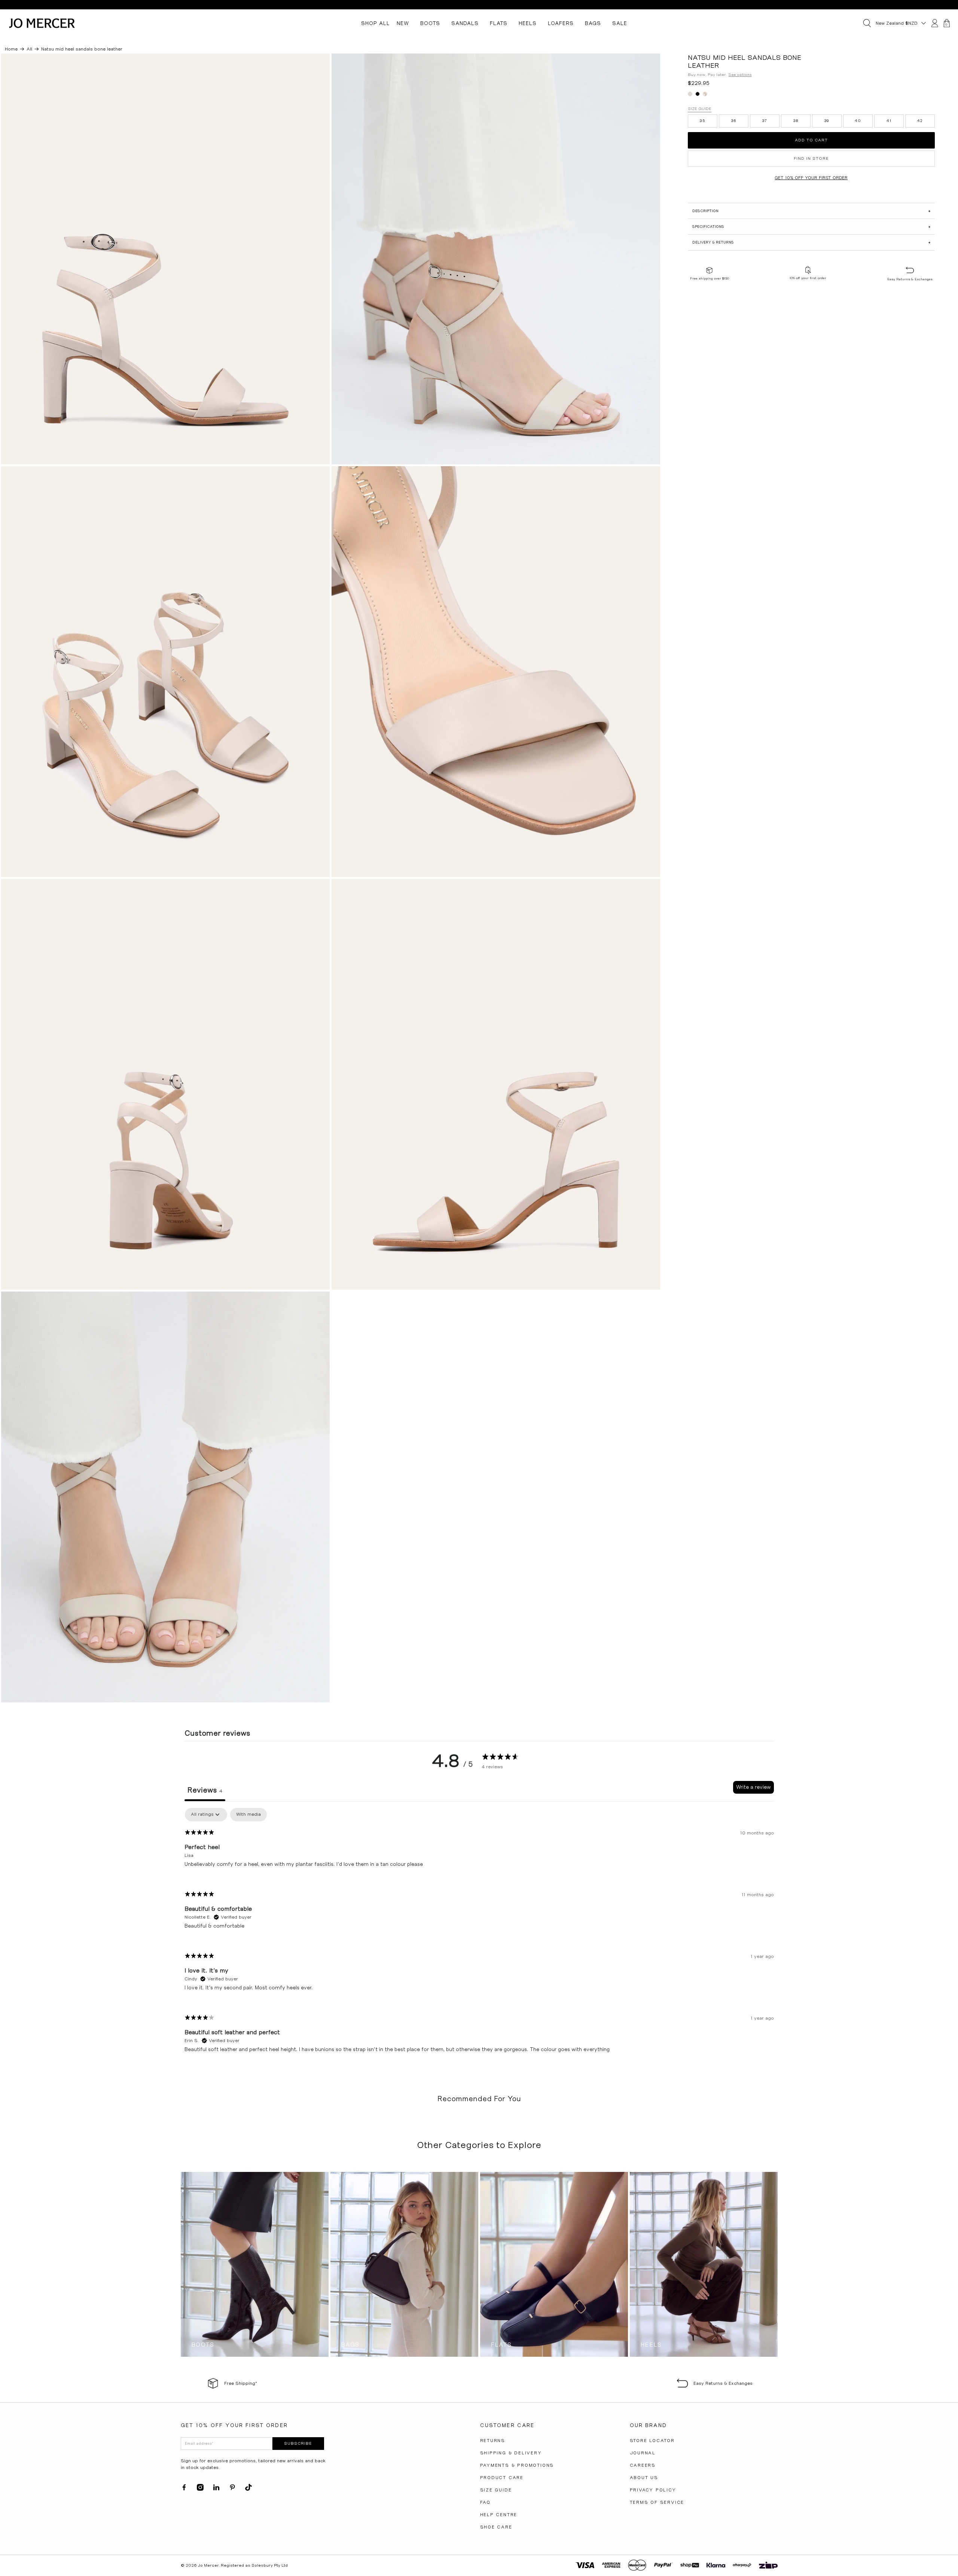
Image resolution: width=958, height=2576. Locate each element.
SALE (620, 23)
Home (11, 49)
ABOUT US (644, 2478)
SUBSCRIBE (298, 2443)
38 (796, 121)
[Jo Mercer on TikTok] (248, 2489)
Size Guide (700, 109)
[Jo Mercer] (42, 23)
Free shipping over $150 (710, 278)
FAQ (485, 2502)
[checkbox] (248, 1815)
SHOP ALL (376, 23)
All (29, 49)
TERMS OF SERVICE (657, 2502)
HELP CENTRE (499, 2515)
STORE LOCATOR (652, 2441)
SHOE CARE (496, 2527)
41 (889, 121)
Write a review (753, 1787)
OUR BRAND (648, 2425)
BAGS (593, 23)
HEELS (528, 23)
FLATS (499, 23)
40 (858, 121)
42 (920, 121)
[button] (811, 211)
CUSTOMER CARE (507, 2425)
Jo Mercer (208, 2565)
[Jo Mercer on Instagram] (200, 2489)
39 (827, 121)
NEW (403, 23)
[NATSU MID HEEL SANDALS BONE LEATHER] (165, 259)
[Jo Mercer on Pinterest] (232, 2489)
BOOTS (430, 23)
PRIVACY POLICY (653, 2490)
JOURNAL (643, 2453)
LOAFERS (561, 23)
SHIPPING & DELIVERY (511, 2453)
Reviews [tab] (205, 1790)
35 (702, 121)
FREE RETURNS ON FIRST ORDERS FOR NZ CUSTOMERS (479, 5)
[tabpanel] (479, 1936)
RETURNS (493, 2441)
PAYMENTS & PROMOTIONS (517, 2465)
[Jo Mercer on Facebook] (184, 2489)
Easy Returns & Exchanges (910, 279)
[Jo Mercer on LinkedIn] (216, 2489)
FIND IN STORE (811, 158)
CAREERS (643, 2465)
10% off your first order (808, 278)
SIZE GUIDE (496, 2490)
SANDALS (465, 23)
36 (734, 121)
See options (740, 75)
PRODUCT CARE (502, 2478)
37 (765, 121)
